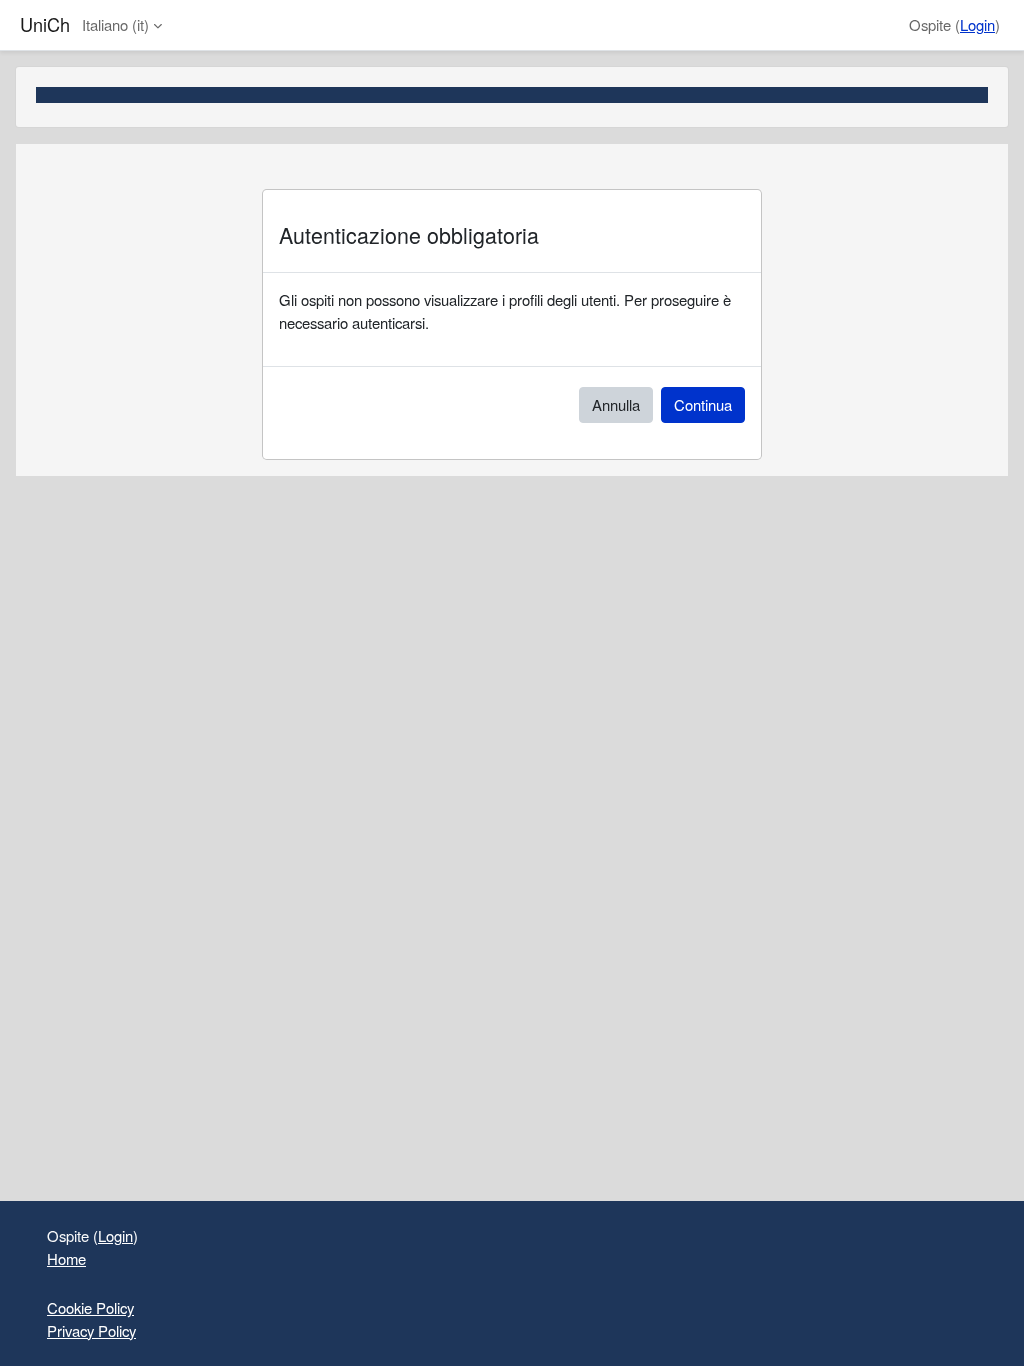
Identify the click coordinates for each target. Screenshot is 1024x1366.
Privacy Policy (91, 1330)
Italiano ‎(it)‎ (115, 24)
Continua (703, 404)
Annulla (616, 404)
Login (977, 24)
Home (66, 1258)
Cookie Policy (90, 1307)
